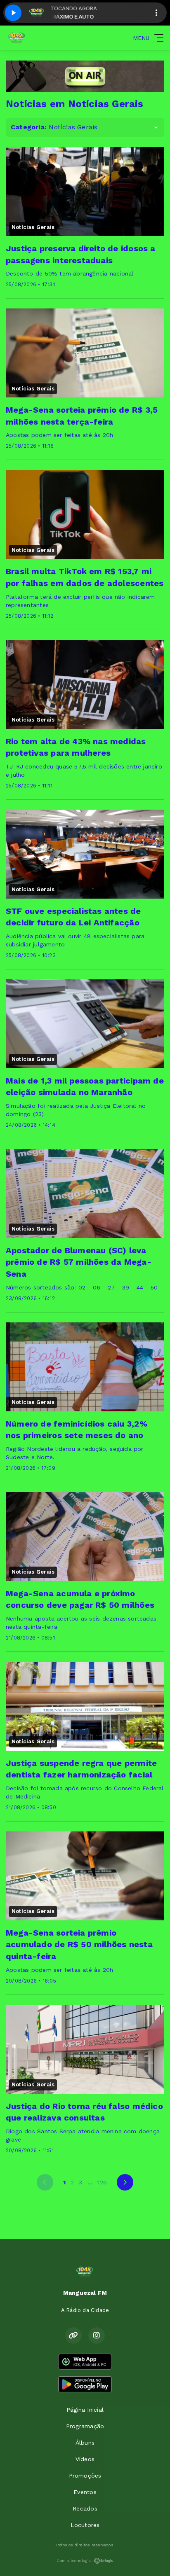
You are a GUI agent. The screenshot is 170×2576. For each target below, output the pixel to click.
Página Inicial (85, 2410)
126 (102, 2182)
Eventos (85, 2492)
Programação (85, 2426)
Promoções (85, 2476)
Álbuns (85, 2443)
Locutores (85, 2525)
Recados (85, 2508)
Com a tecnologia (74, 2561)
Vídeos (85, 2459)
